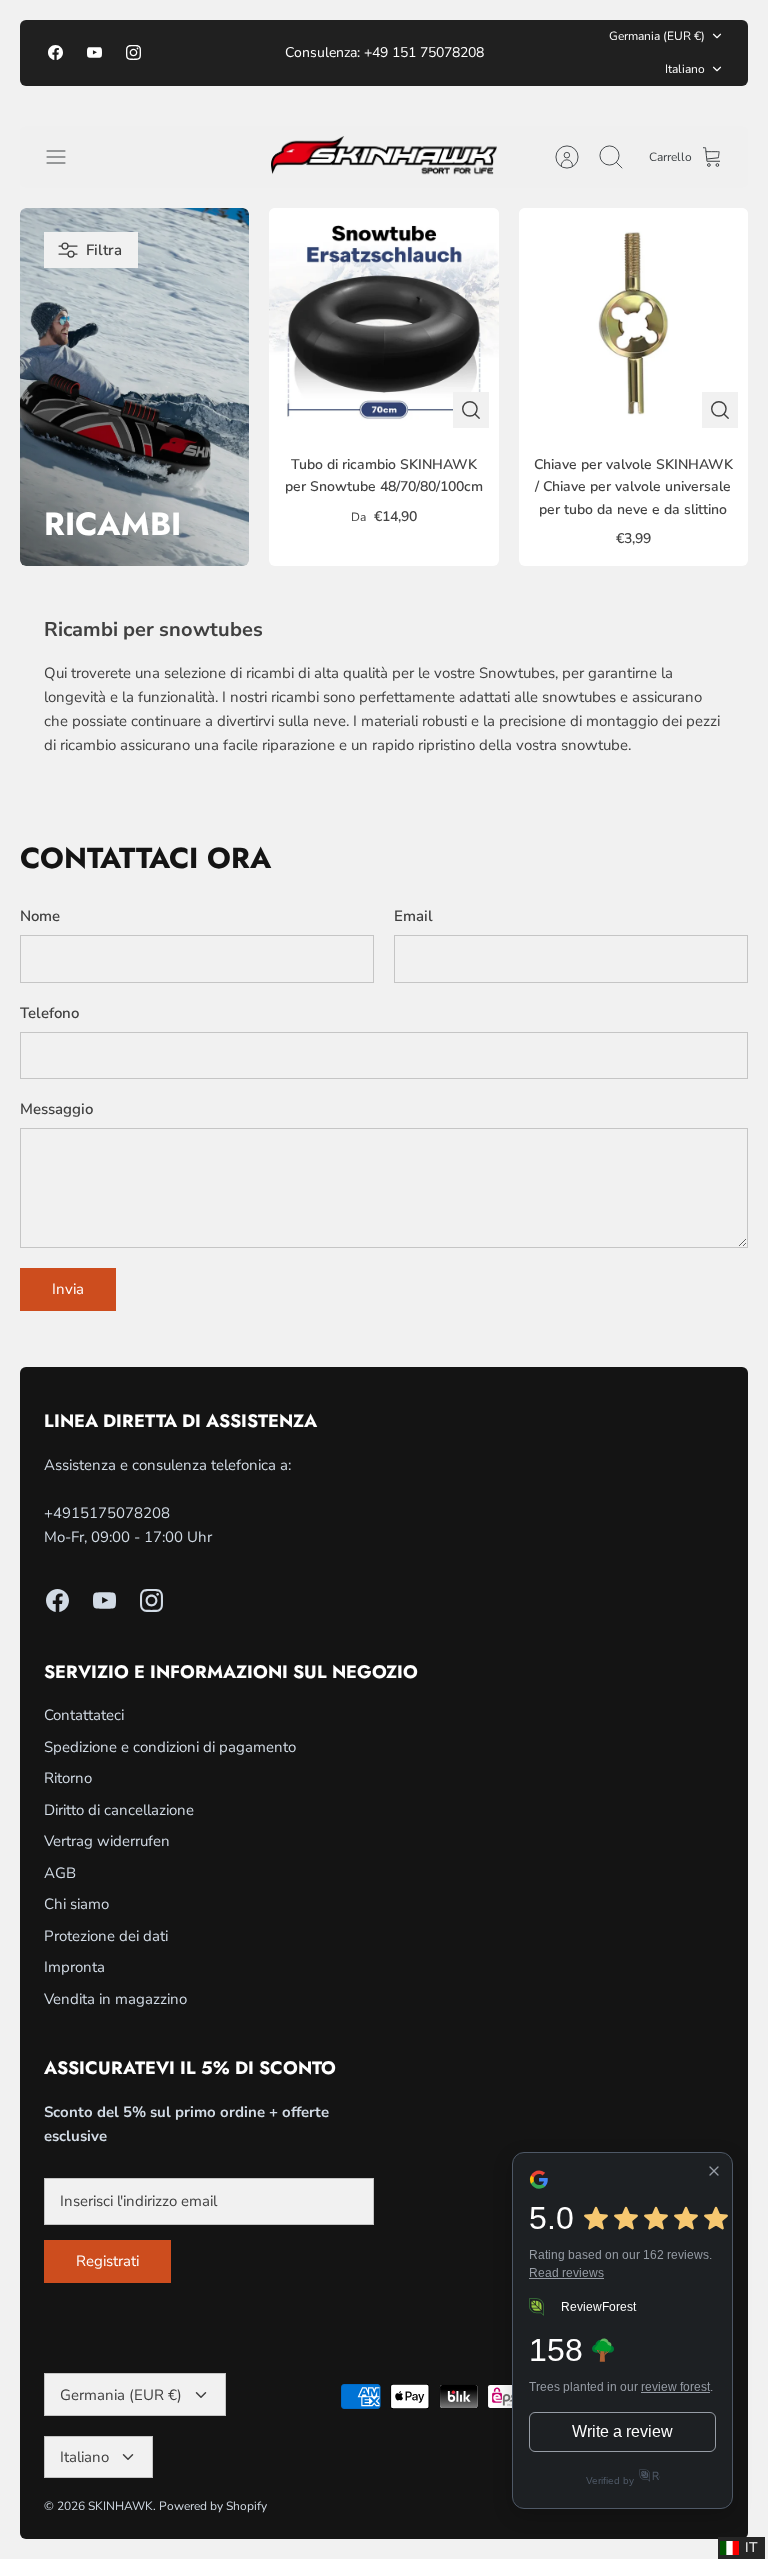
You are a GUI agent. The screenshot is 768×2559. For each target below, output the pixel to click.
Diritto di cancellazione (119, 1810)
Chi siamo (76, 1904)
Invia (68, 1289)
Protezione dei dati (106, 1936)
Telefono (49, 1013)
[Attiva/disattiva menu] (66, 157)
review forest (675, 2387)
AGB (60, 1873)
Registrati (107, 2261)
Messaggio (56, 1109)
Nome (40, 916)
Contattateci (84, 1715)
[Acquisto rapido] (471, 410)
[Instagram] (133, 52)
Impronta (74, 1967)
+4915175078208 (107, 1513)
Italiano (685, 69)
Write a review (622, 2431)
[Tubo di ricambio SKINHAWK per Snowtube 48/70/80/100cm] (383, 322)
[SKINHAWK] (384, 157)
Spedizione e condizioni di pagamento (170, 1747)
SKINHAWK (120, 2506)
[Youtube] (94, 52)
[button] (741, 2548)
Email (413, 916)
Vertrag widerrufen (107, 1841)
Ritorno (68, 1778)
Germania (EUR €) (657, 36)
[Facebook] (55, 52)
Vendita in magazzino (115, 1999)
